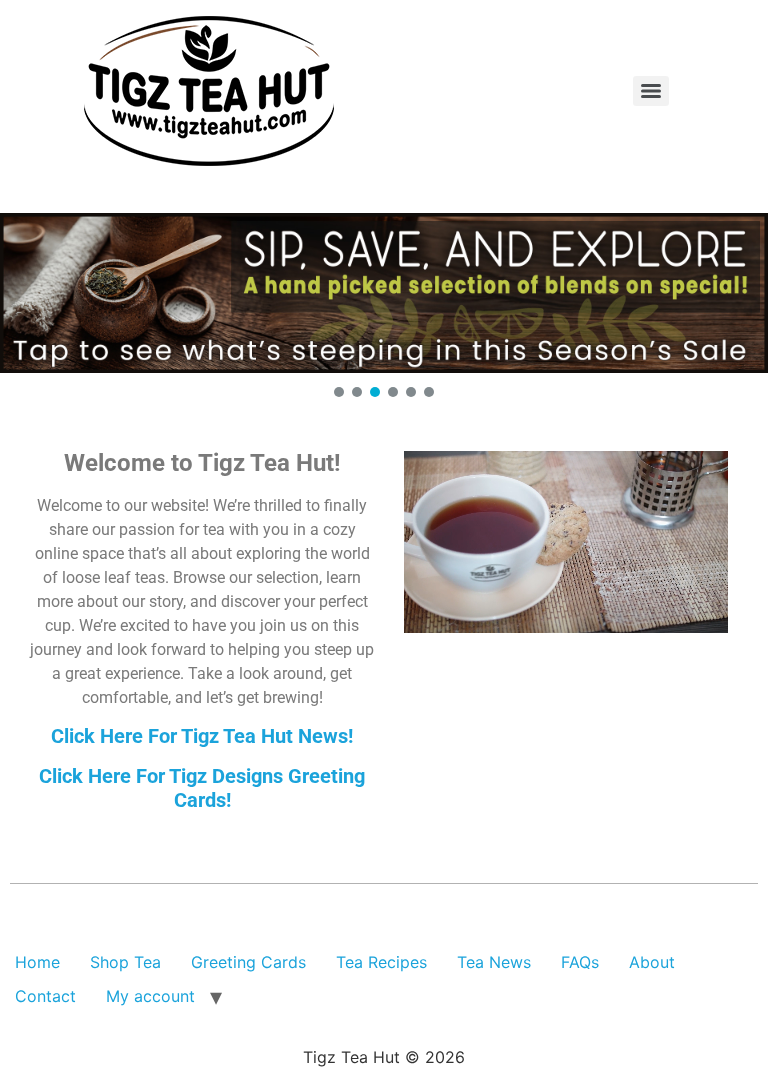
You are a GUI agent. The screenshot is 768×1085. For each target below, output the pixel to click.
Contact (45, 996)
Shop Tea (125, 962)
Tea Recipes (381, 962)
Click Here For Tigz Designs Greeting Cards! (202, 788)
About (652, 962)
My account (150, 996)
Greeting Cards (248, 962)
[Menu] (651, 91)
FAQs (580, 962)
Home (37, 962)
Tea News (494, 962)
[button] (384, 293)
